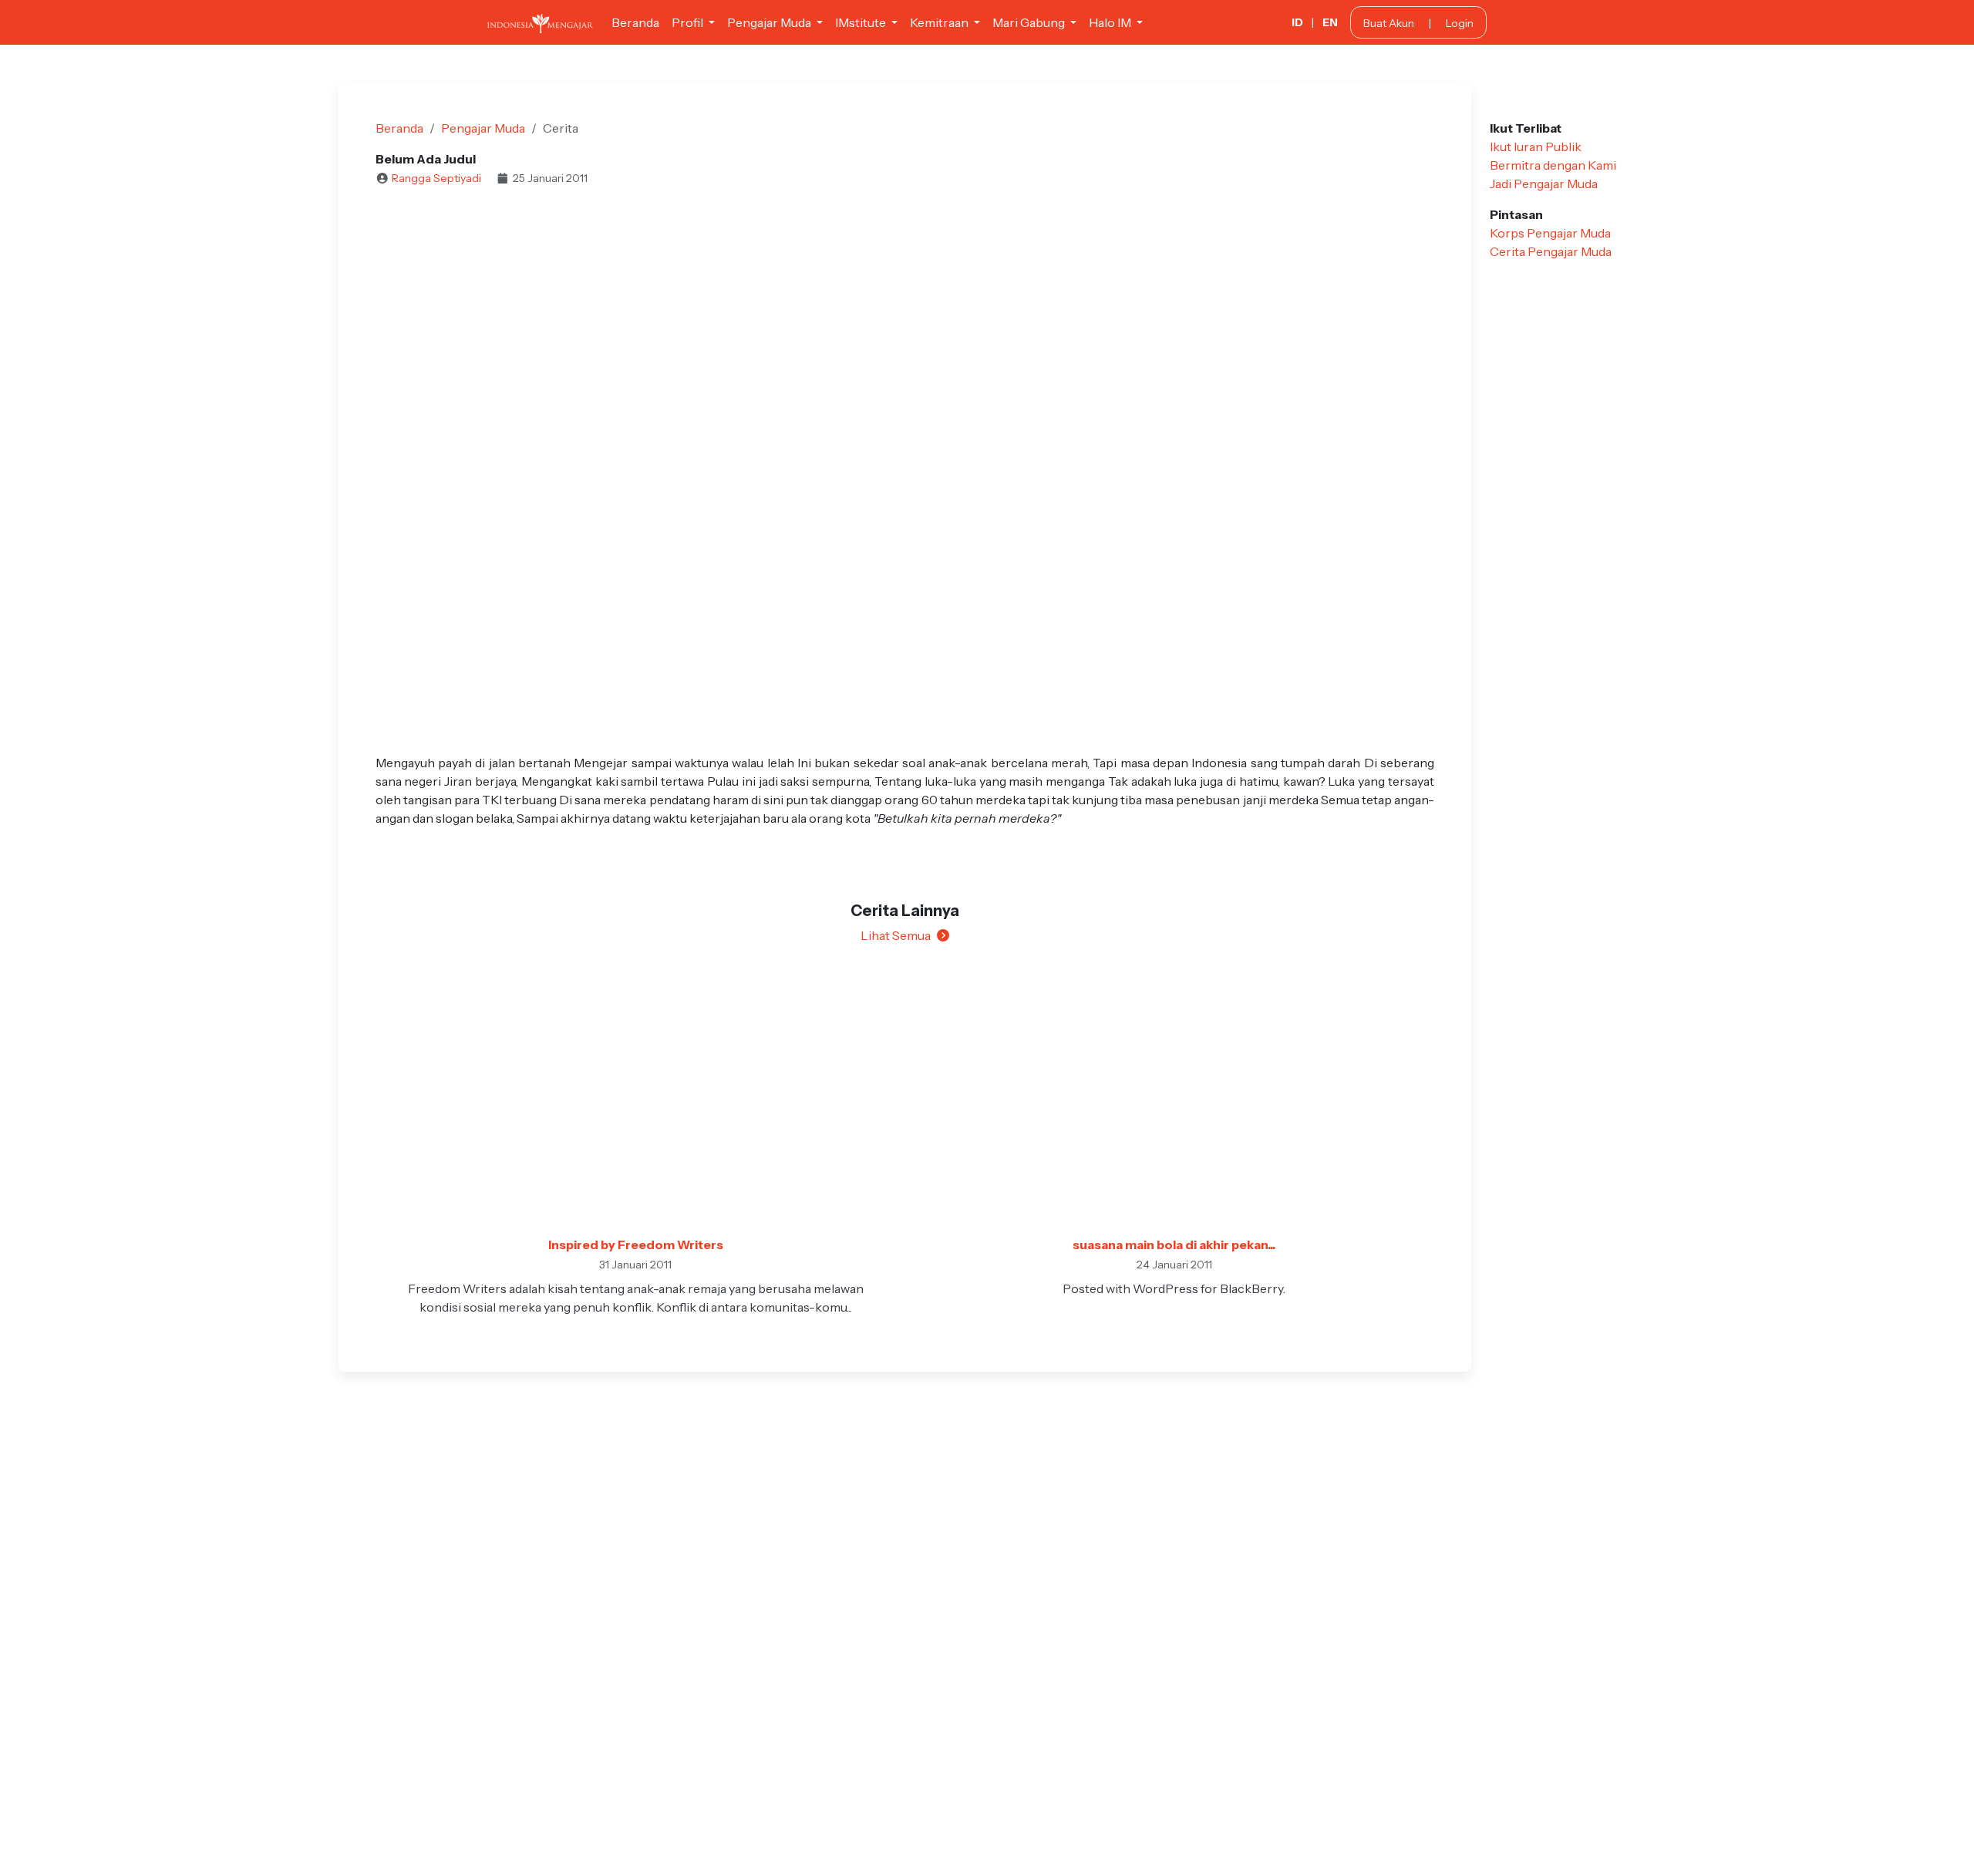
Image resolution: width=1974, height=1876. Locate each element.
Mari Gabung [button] (1030, 22)
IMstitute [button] (862, 22)
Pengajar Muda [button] (770, 22)
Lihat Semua (896, 935)
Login (1460, 23)
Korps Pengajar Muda (1550, 233)
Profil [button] (689, 22)
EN (1330, 22)
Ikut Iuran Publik (1536, 147)
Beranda (635, 22)
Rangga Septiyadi (436, 178)
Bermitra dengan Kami (1553, 165)
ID (1297, 22)
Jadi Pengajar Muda (1544, 184)
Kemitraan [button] (940, 22)
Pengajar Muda (483, 128)
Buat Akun (1389, 23)
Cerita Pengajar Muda (1551, 251)
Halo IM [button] (1111, 22)
